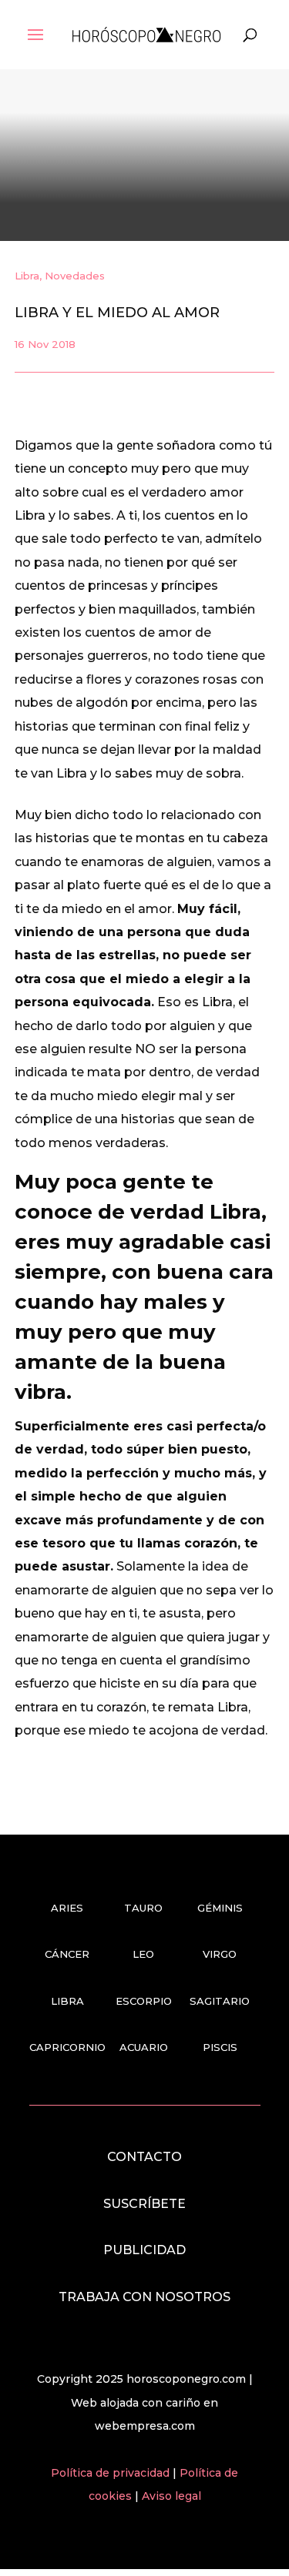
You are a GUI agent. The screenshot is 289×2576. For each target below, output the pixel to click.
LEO (143, 1954)
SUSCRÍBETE (144, 2204)
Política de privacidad (112, 2473)
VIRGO (220, 1954)
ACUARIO (144, 2047)
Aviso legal (171, 2496)
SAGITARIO (220, 2001)
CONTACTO (144, 2157)
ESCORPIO (144, 2001)
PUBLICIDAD (144, 2250)
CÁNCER (67, 1954)
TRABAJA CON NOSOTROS (144, 2297)
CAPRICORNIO (67, 2047)
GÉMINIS (220, 1908)
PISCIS (220, 2047)
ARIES (67, 1908)
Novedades (75, 276)
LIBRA (67, 2001)
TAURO (143, 1908)
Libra (27, 276)
